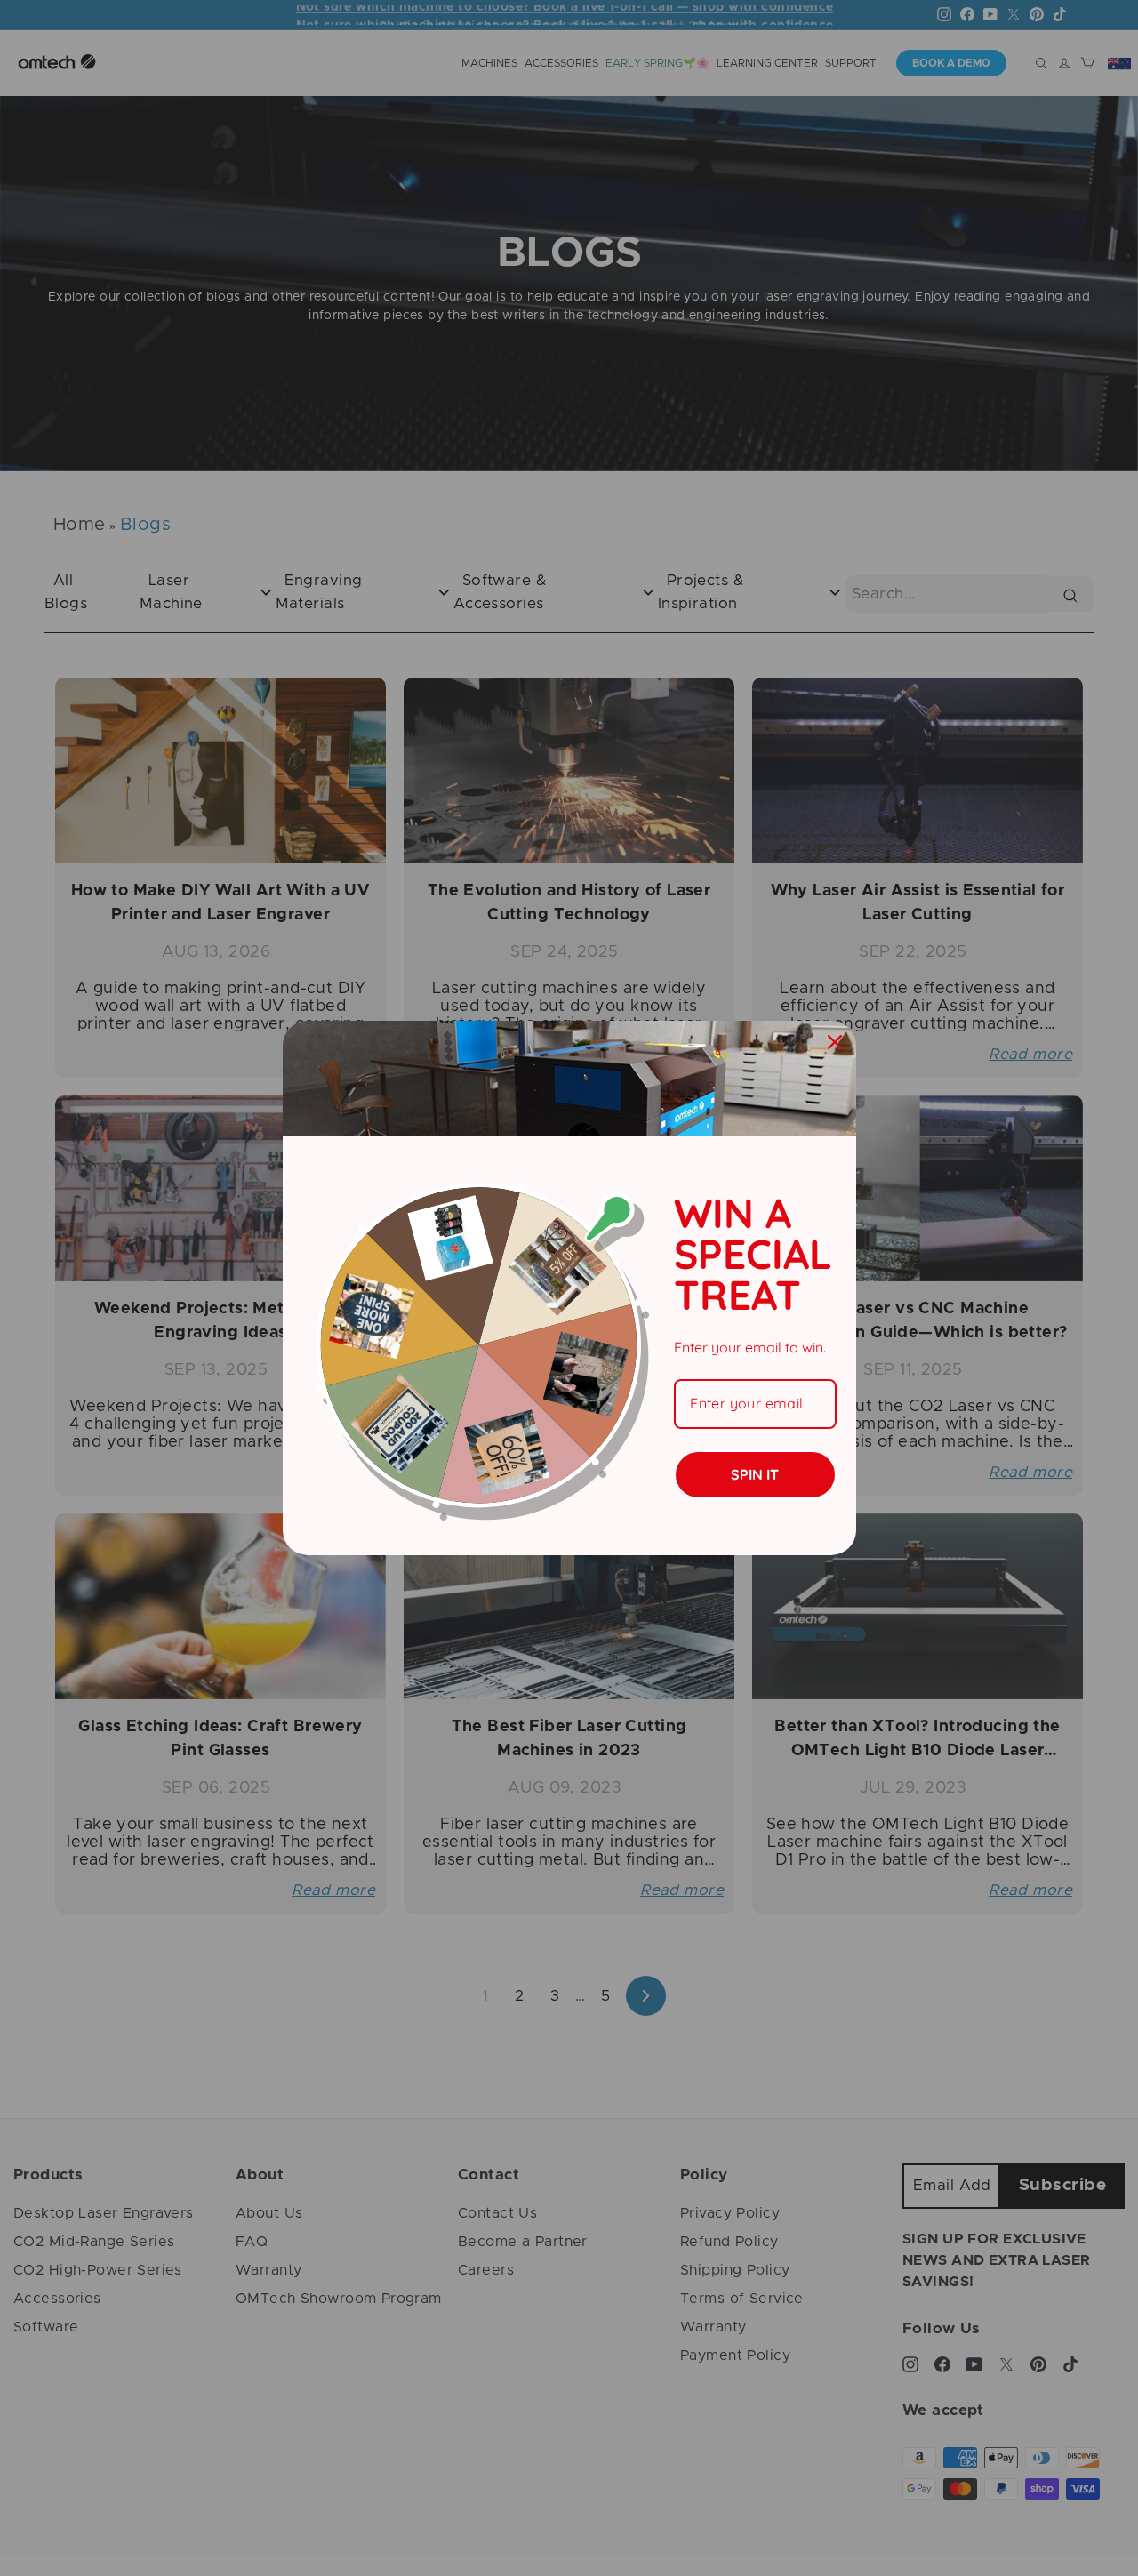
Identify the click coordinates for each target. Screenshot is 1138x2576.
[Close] (835, 1042)
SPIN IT (755, 1474)
